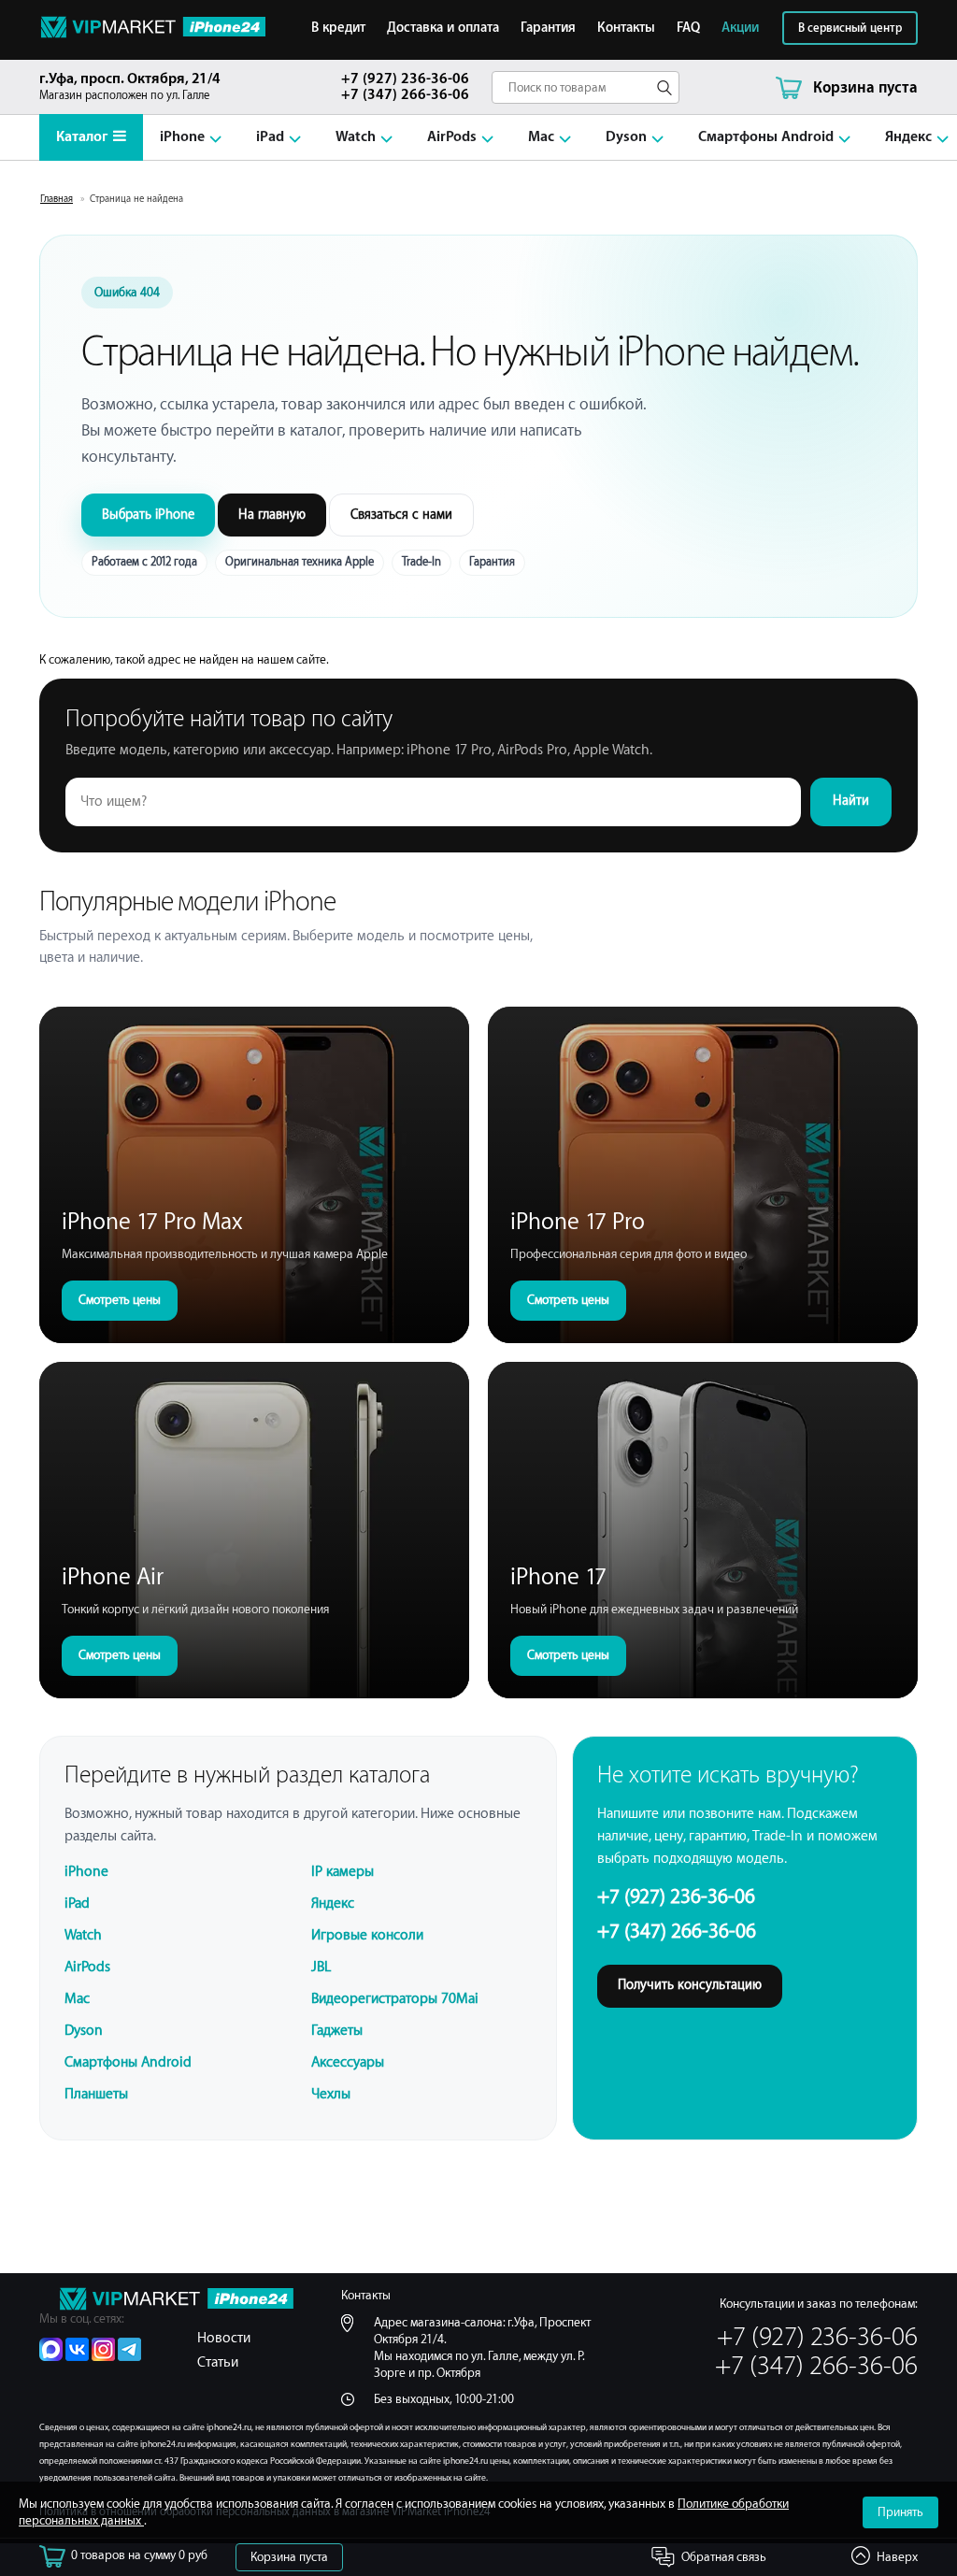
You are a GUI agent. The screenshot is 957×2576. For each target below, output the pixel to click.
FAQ (688, 28)
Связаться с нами (401, 515)
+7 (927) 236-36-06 (405, 79)
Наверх (897, 2557)
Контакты (626, 28)
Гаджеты (337, 2031)
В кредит (338, 28)
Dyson (626, 137)
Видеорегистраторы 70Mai (395, 1999)
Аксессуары (348, 2062)
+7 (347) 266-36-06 (405, 95)
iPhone (182, 137)
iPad (270, 137)
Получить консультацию (690, 1985)
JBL (321, 1967)
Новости (224, 2338)
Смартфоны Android (766, 137)
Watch (356, 137)
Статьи (218, 2362)
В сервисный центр (850, 28)
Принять (900, 2512)
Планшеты (96, 2094)
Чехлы (331, 2094)
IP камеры (343, 1872)
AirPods (452, 137)
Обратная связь (724, 2557)
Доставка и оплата (443, 28)
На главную (272, 515)
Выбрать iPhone (148, 515)
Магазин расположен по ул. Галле (130, 86)
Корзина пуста (289, 2557)
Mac (541, 137)
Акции (740, 28)
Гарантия (548, 28)
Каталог (82, 137)
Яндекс (908, 137)
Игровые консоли (367, 1935)
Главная (57, 199)
